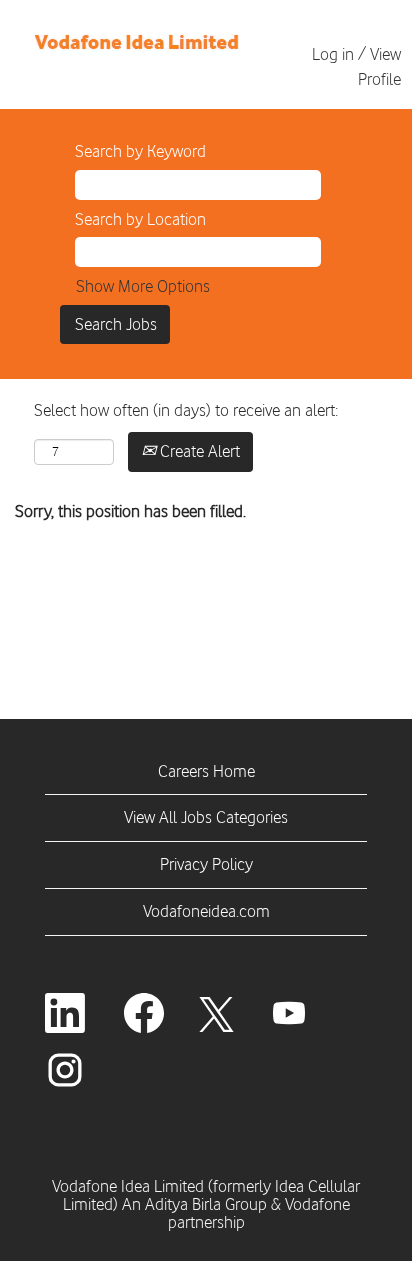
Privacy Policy (206, 864)
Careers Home (206, 771)
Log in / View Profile (356, 67)
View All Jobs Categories (206, 817)
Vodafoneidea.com (206, 911)
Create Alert (198, 451)
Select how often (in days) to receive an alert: (186, 410)
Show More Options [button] (143, 286)
